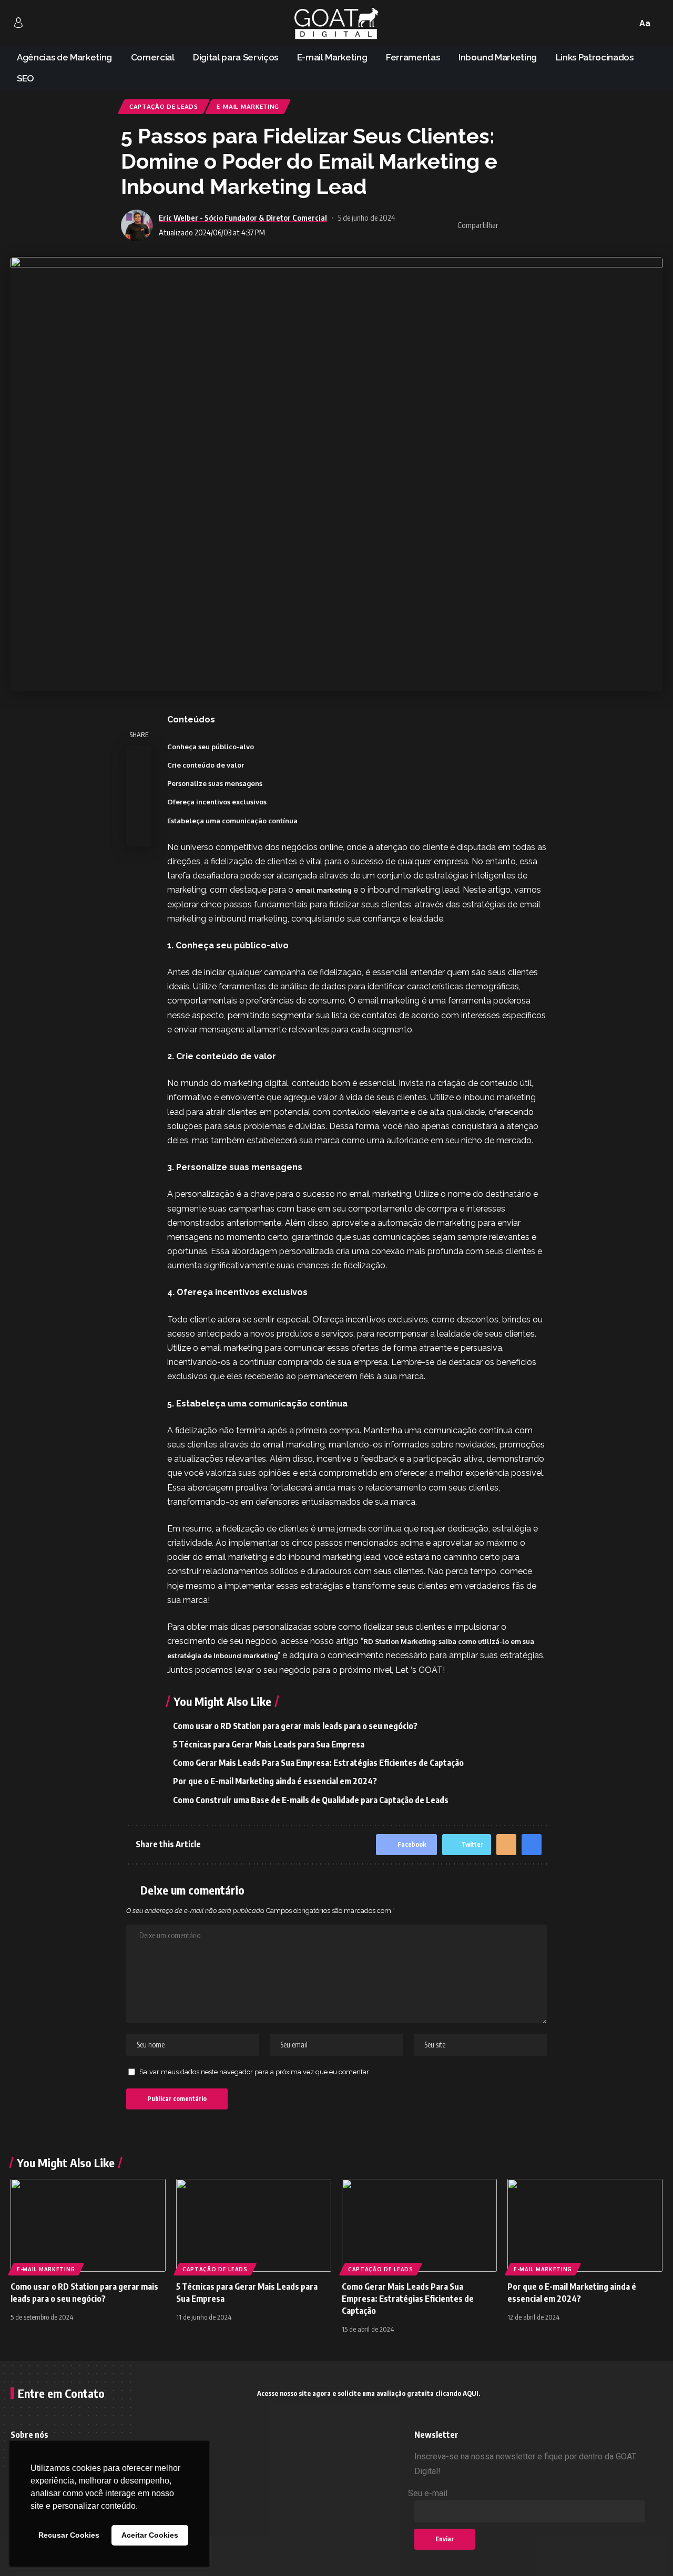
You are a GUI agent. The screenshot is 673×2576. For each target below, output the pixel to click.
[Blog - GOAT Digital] (336, 24)
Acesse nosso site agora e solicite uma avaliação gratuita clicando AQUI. (369, 2393)
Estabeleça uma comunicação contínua (232, 821)
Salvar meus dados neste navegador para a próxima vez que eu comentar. (255, 2072)
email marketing (323, 890)
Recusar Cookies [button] (69, 2535)
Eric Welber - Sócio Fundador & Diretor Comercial (243, 218)
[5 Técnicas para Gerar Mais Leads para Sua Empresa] (254, 2225)
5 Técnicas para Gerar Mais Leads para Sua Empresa (269, 1744)
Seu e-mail (428, 2493)
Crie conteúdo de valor (206, 765)
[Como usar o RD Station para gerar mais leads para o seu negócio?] (88, 2225)
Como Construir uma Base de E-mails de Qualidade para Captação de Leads (312, 1800)
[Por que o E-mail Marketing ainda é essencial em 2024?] (585, 2225)
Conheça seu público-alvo (211, 747)
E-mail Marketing (248, 106)
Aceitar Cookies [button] (150, 2535)
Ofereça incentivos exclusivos (217, 802)
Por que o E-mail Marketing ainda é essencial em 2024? (275, 1781)
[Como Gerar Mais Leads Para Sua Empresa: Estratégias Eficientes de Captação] (419, 2225)
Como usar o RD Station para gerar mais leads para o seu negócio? (295, 1726)
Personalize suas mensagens (215, 783)
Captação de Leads (164, 106)
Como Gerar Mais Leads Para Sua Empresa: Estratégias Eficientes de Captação (318, 1763)
